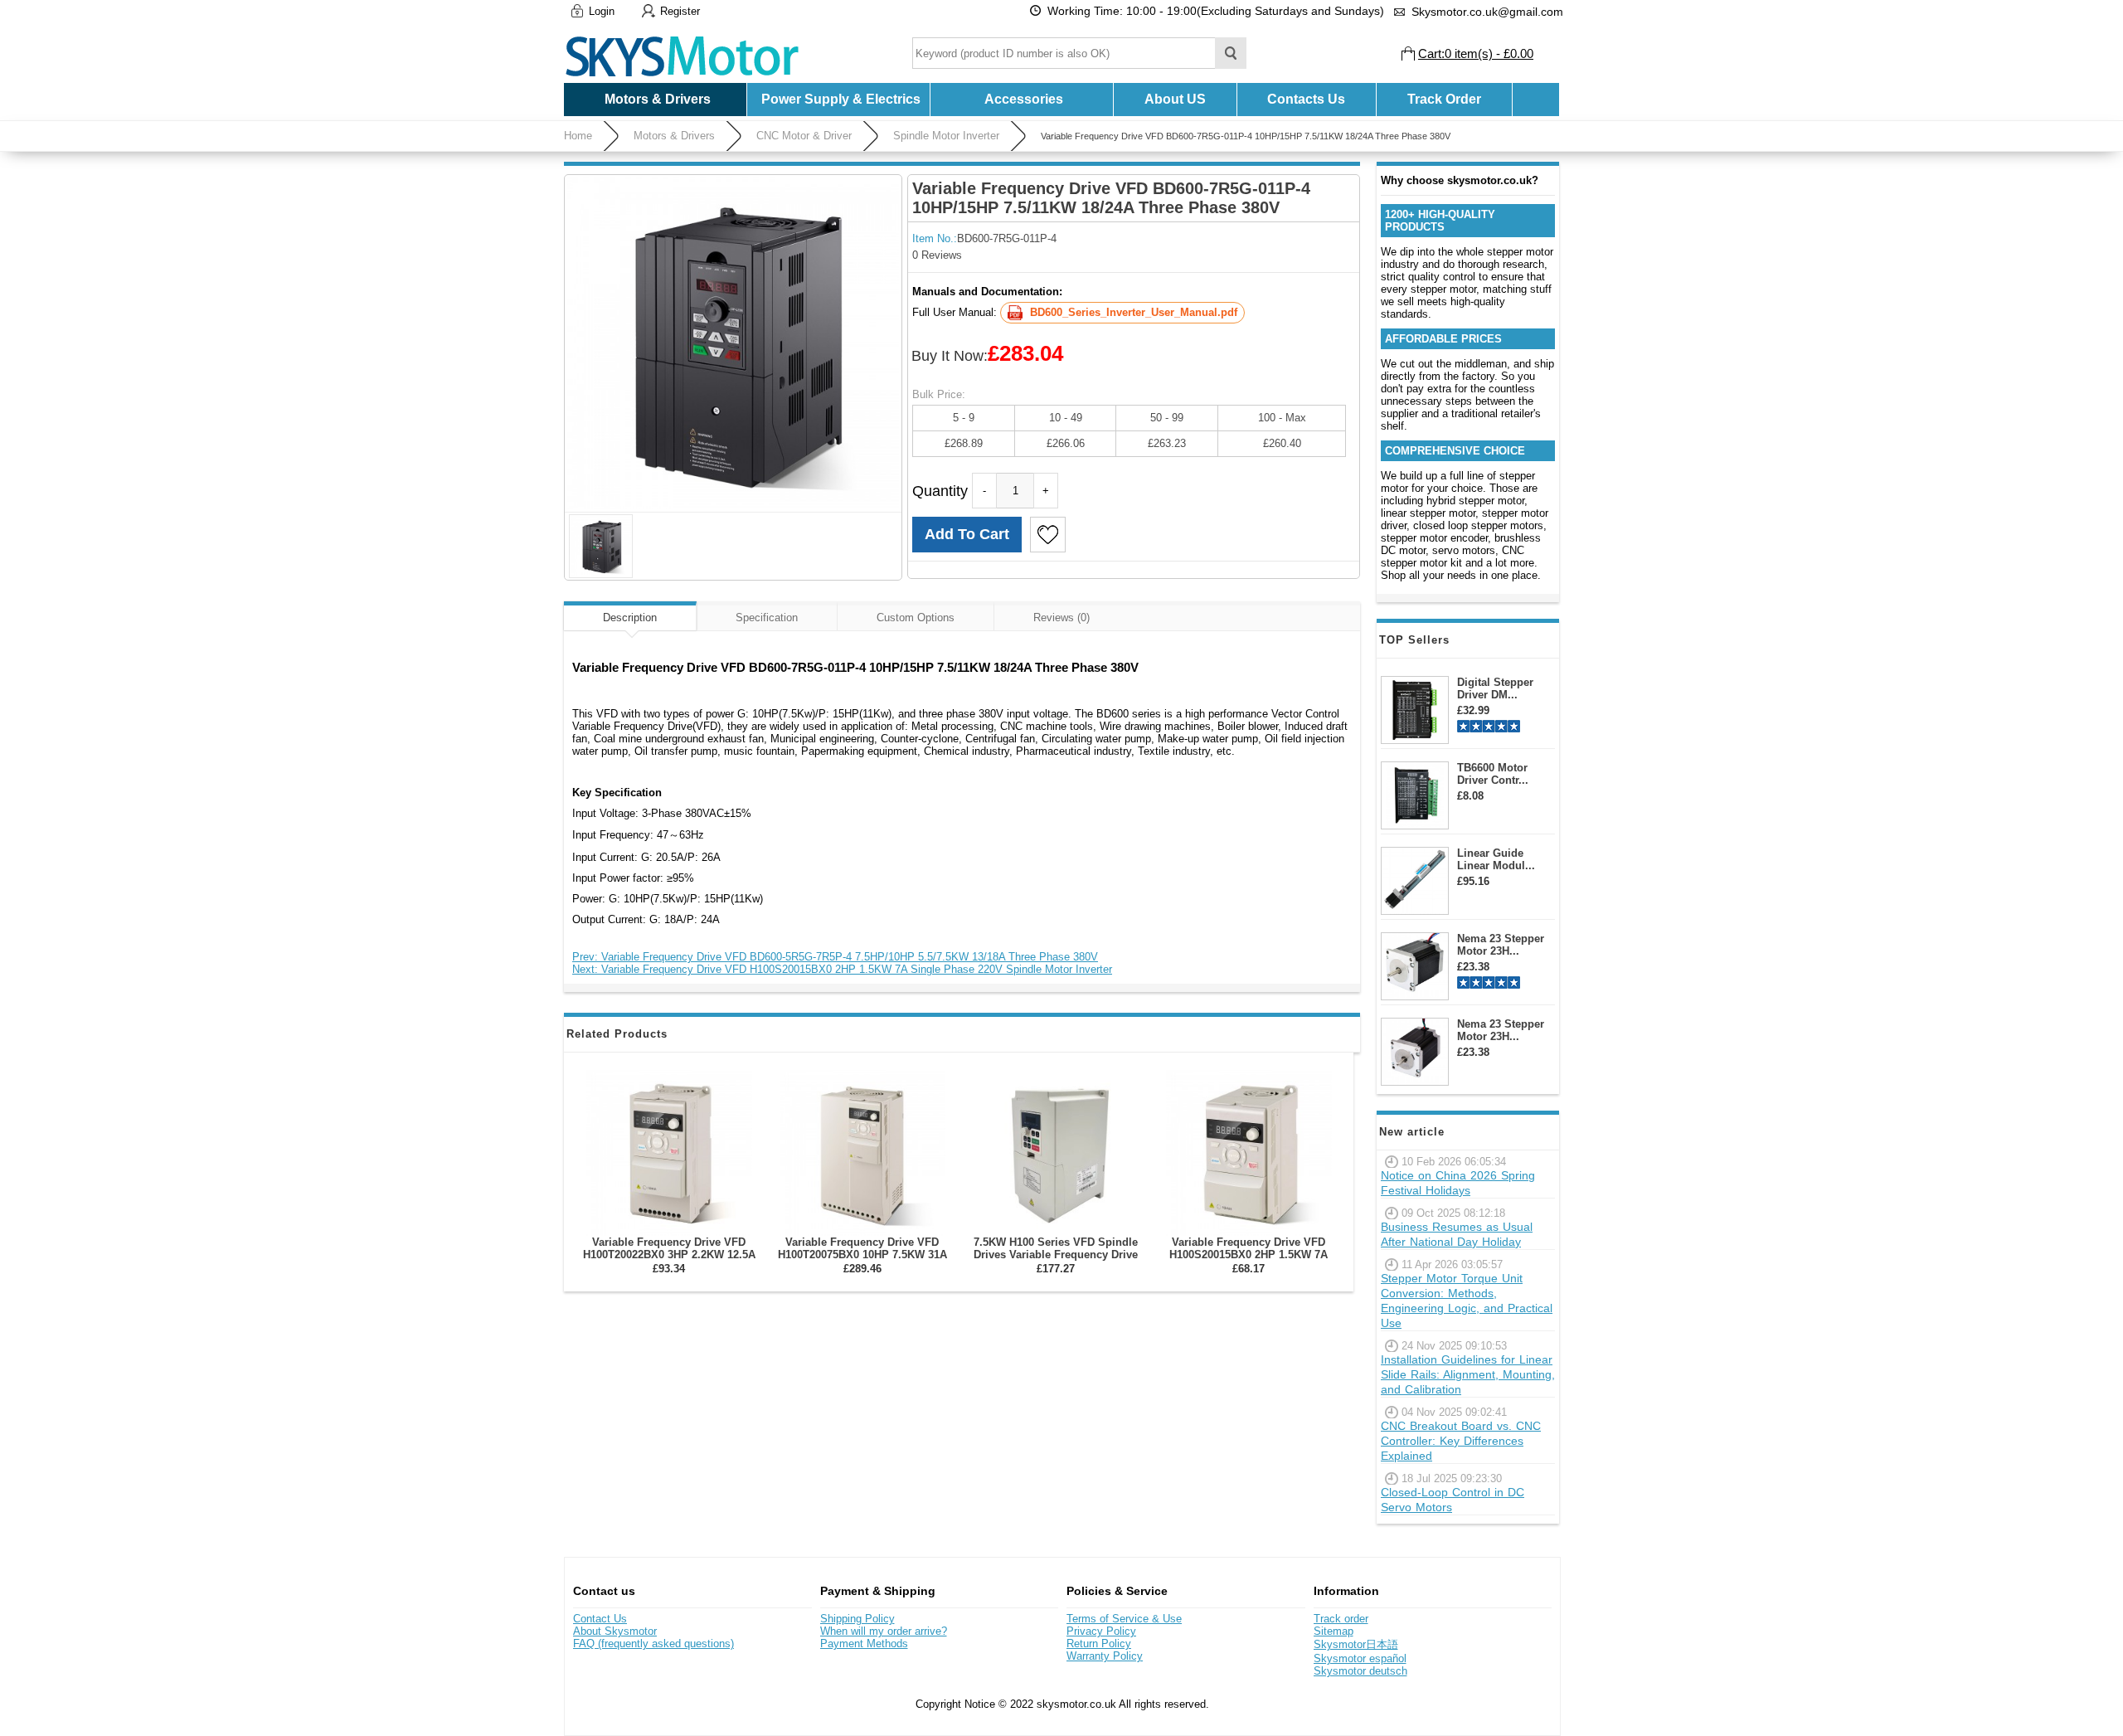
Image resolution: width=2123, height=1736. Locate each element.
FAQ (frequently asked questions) (653, 1644)
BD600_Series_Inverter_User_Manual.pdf (1134, 312)
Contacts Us (1306, 99)
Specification (767, 618)
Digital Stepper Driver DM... (1495, 688)
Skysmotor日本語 (1356, 1644)
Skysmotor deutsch (1360, 1671)
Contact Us (600, 1619)
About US (1175, 99)
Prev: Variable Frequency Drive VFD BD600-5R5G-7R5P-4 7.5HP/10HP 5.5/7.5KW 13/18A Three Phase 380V (835, 957)
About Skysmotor (615, 1631)
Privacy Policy (1101, 1631)
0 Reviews (937, 255)
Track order (1341, 1619)
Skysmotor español (1360, 1658)
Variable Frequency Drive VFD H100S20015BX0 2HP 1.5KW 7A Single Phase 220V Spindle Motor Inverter (1249, 1261)
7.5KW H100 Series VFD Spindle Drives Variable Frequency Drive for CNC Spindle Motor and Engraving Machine (1056, 1261)
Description (630, 618)
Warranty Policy (1105, 1656)
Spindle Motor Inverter (946, 136)
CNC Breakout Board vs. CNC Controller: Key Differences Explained (1461, 1441)
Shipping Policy (857, 1619)
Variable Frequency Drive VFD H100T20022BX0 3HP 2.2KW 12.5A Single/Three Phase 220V (669, 1255)
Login (602, 11)
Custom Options (916, 618)
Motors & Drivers (674, 136)
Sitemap (1334, 1631)
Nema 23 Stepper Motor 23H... (1501, 945)
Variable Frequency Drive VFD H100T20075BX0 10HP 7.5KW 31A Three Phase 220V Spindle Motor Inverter (862, 1261)
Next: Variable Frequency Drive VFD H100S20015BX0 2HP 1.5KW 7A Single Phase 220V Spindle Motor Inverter (842, 969)
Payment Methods (864, 1644)
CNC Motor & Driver (804, 136)
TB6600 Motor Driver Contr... (1493, 774)
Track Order (1444, 99)
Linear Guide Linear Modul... (1496, 859)
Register (680, 11)
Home (578, 136)
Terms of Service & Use (1124, 1619)
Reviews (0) (1061, 618)
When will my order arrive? (884, 1631)
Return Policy (1099, 1644)
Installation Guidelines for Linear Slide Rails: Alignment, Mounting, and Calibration (1468, 1374)
